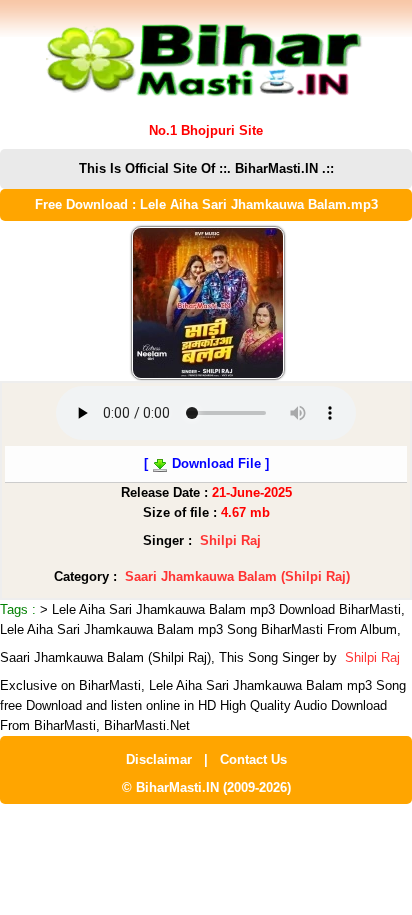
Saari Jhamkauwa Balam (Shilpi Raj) (237, 576)
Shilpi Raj (230, 540)
